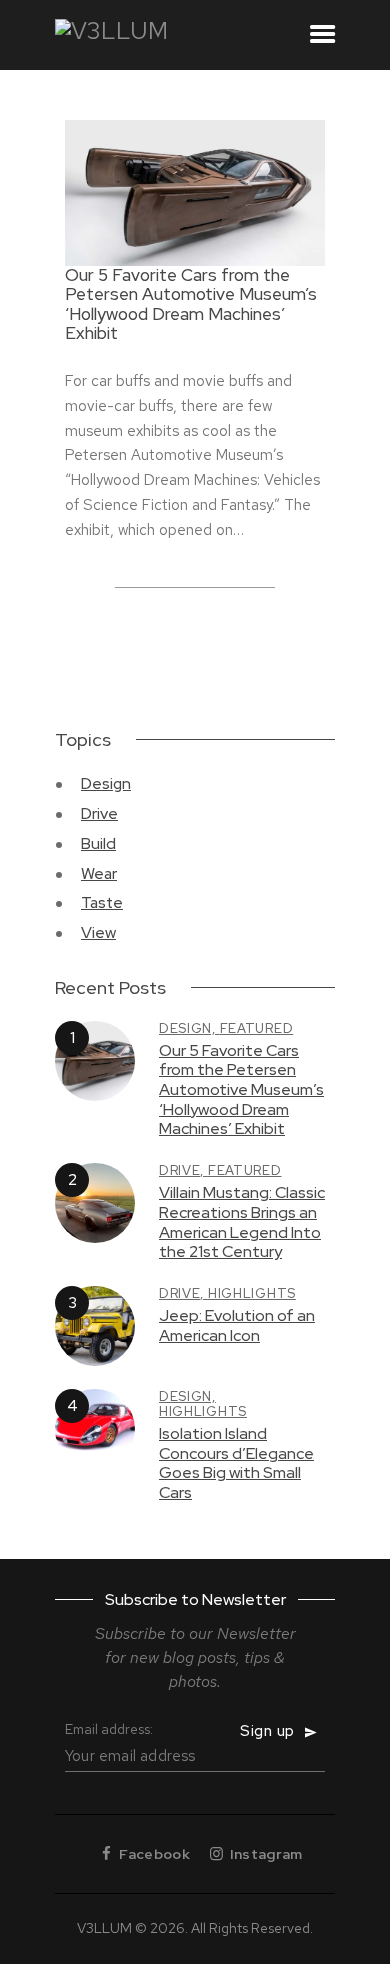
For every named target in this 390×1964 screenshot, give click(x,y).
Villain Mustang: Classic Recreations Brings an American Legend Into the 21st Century (242, 1222)
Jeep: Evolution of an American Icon (237, 1325)
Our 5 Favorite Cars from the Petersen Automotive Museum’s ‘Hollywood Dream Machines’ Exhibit (191, 305)
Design (106, 783)
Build (98, 843)
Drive (99, 813)
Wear (99, 873)
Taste (102, 902)
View (98, 932)
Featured (257, 1028)
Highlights (252, 1293)
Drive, (183, 1170)
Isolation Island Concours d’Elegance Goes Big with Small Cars (236, 1463)
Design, (189, 1028)
